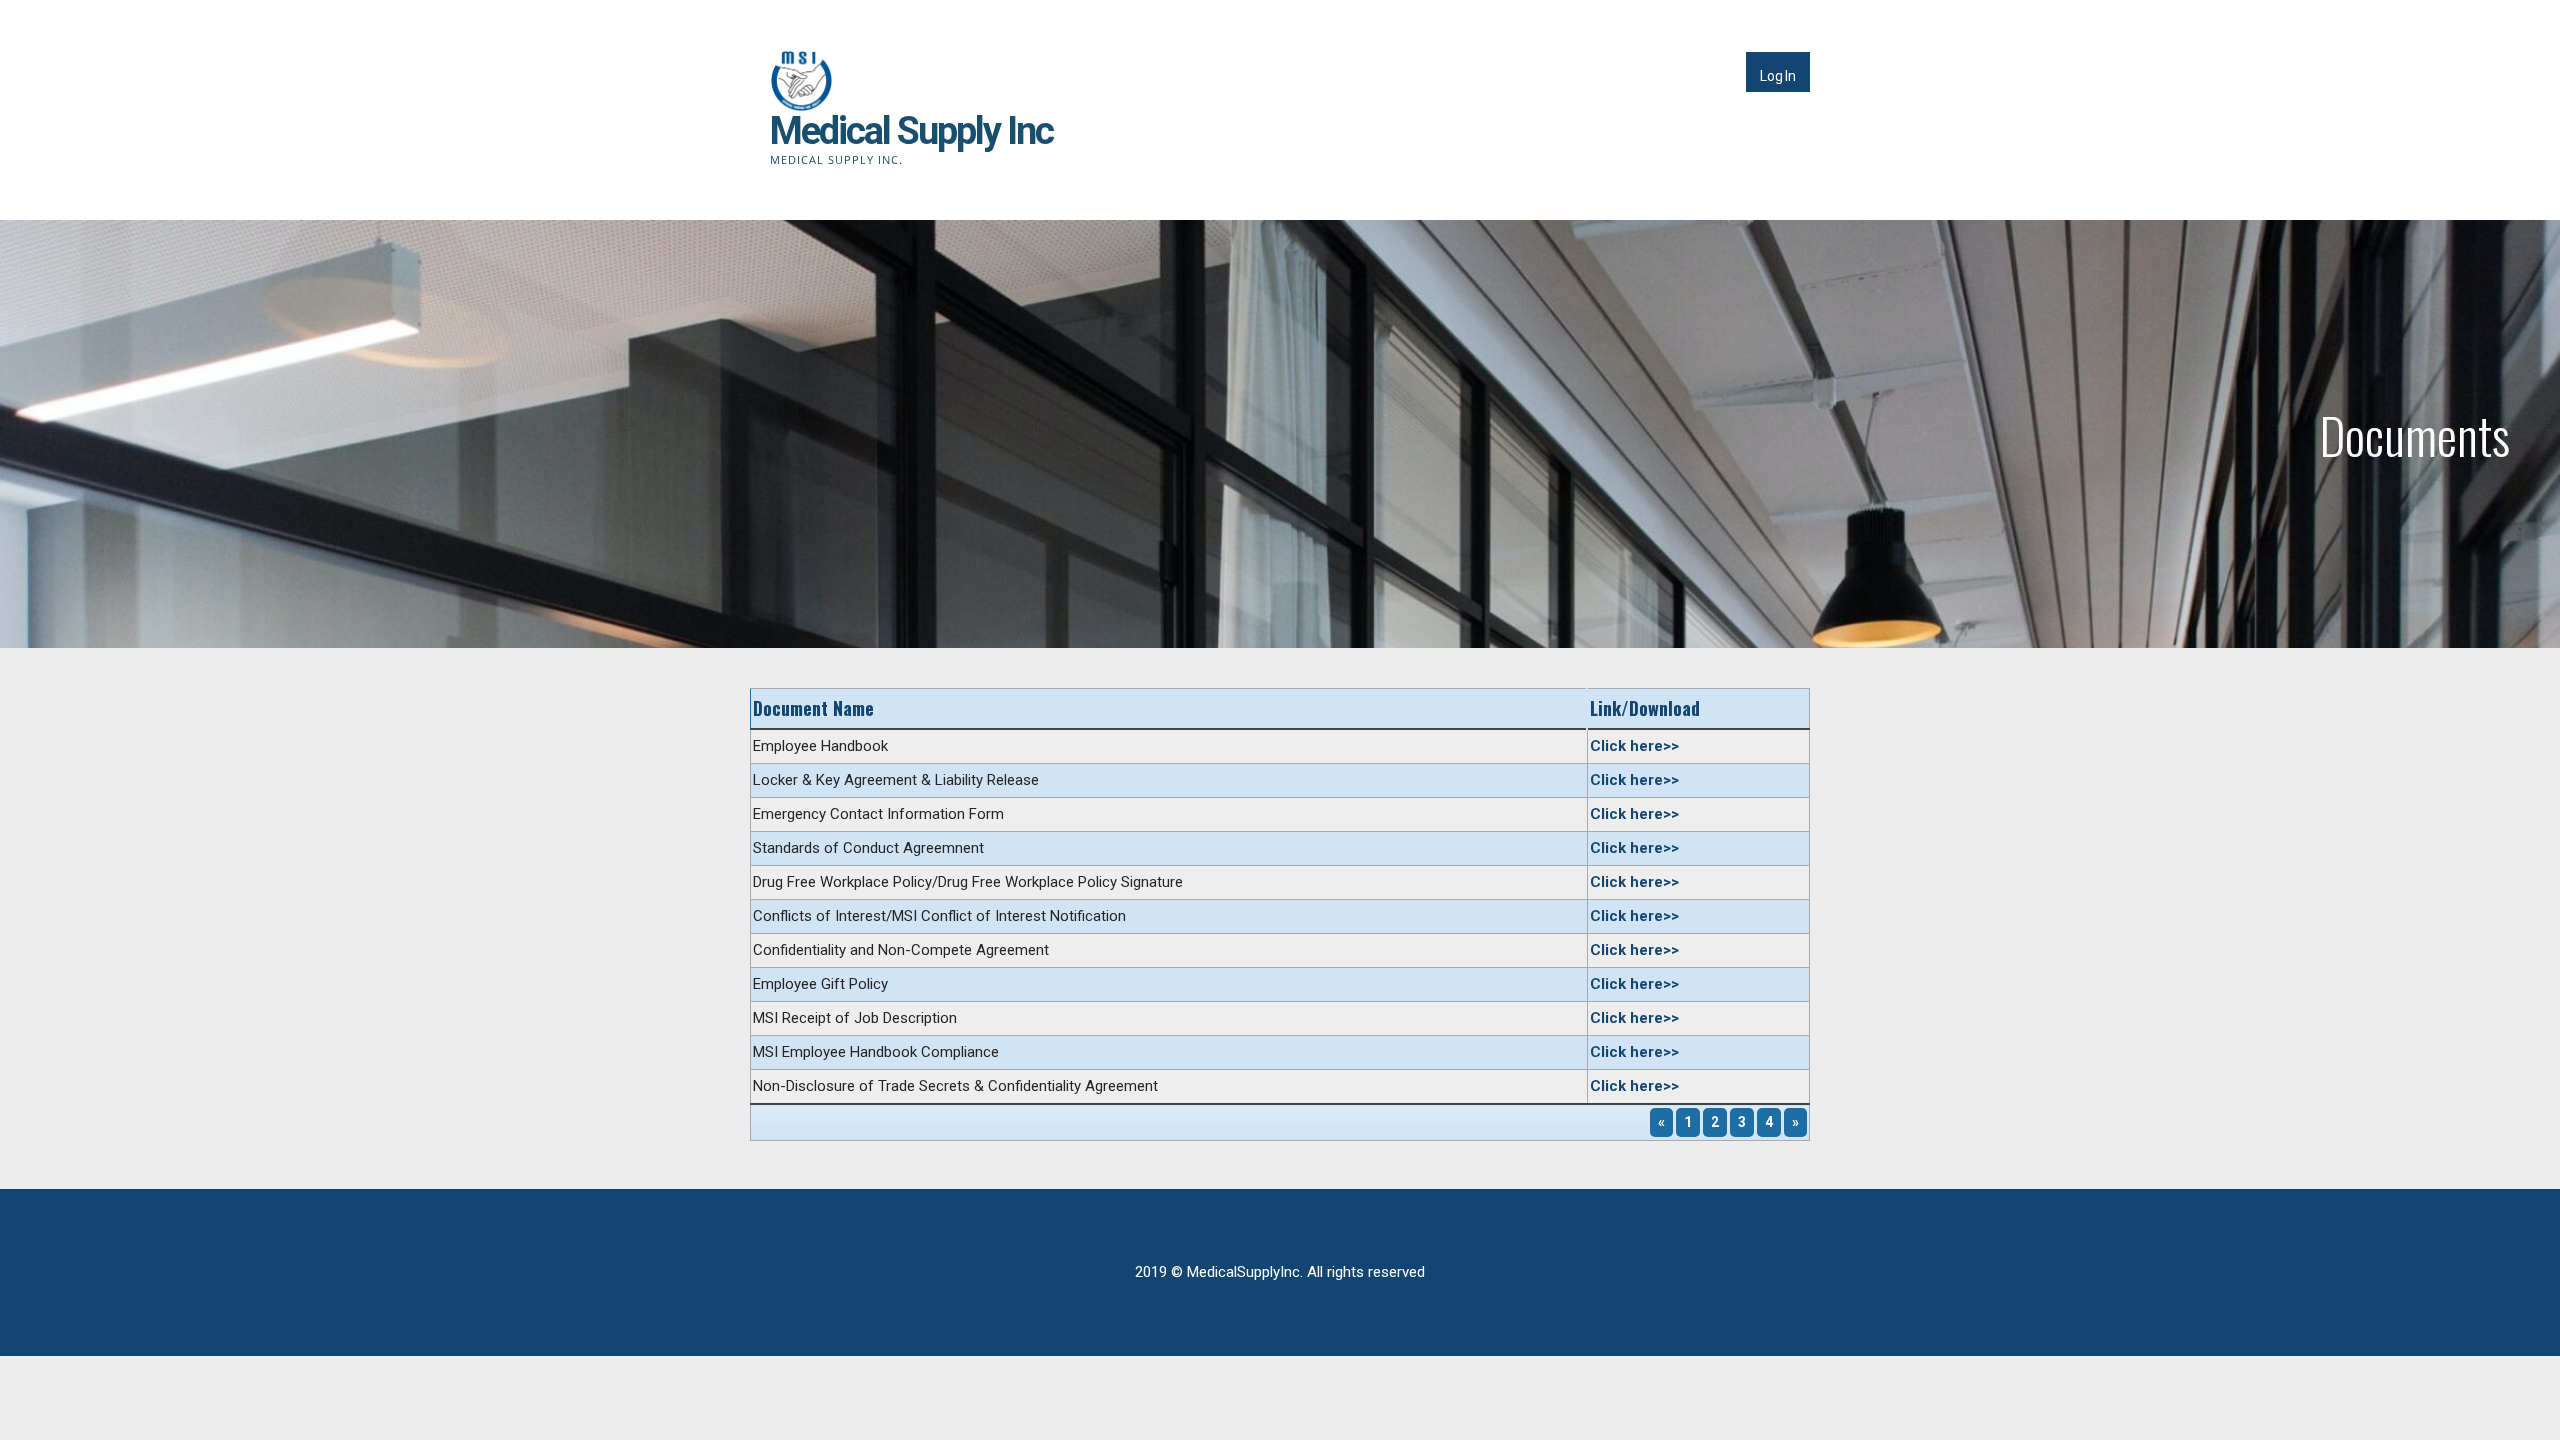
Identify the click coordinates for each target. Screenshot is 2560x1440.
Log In (1778, 76)
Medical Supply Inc (911, 131)
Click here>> (1634, 746)
